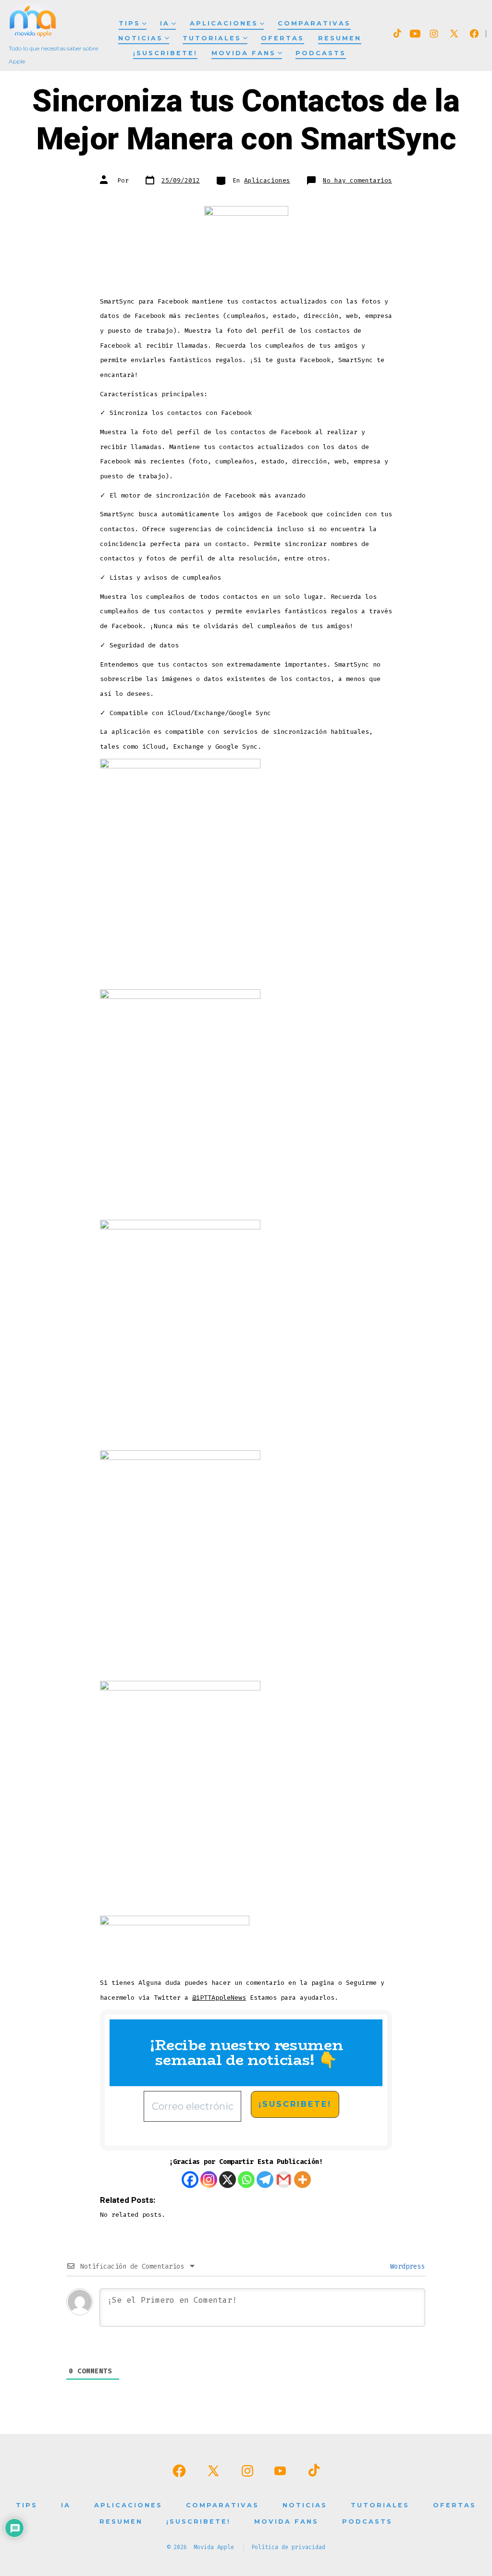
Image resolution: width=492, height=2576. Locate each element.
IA (165, 23)
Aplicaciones (224, 23)
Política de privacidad (288, 2547)
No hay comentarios (357, 180)
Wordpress (406, 2266)
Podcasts (321, 53)
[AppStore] (246, 248)
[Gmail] (284, 2180)
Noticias (141, 38)
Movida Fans (244, 53)
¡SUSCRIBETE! (165, 53)
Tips (129, 23)
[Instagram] (209, 2180)
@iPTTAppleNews (219, 1998)
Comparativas (314, 23)
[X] (228, 2180)
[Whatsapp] (246, 2180)
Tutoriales (212, 38)
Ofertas (283, 38)
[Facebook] (190, 2180)
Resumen (340, 38)
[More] (302, 2180)
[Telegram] (265, 2180)
